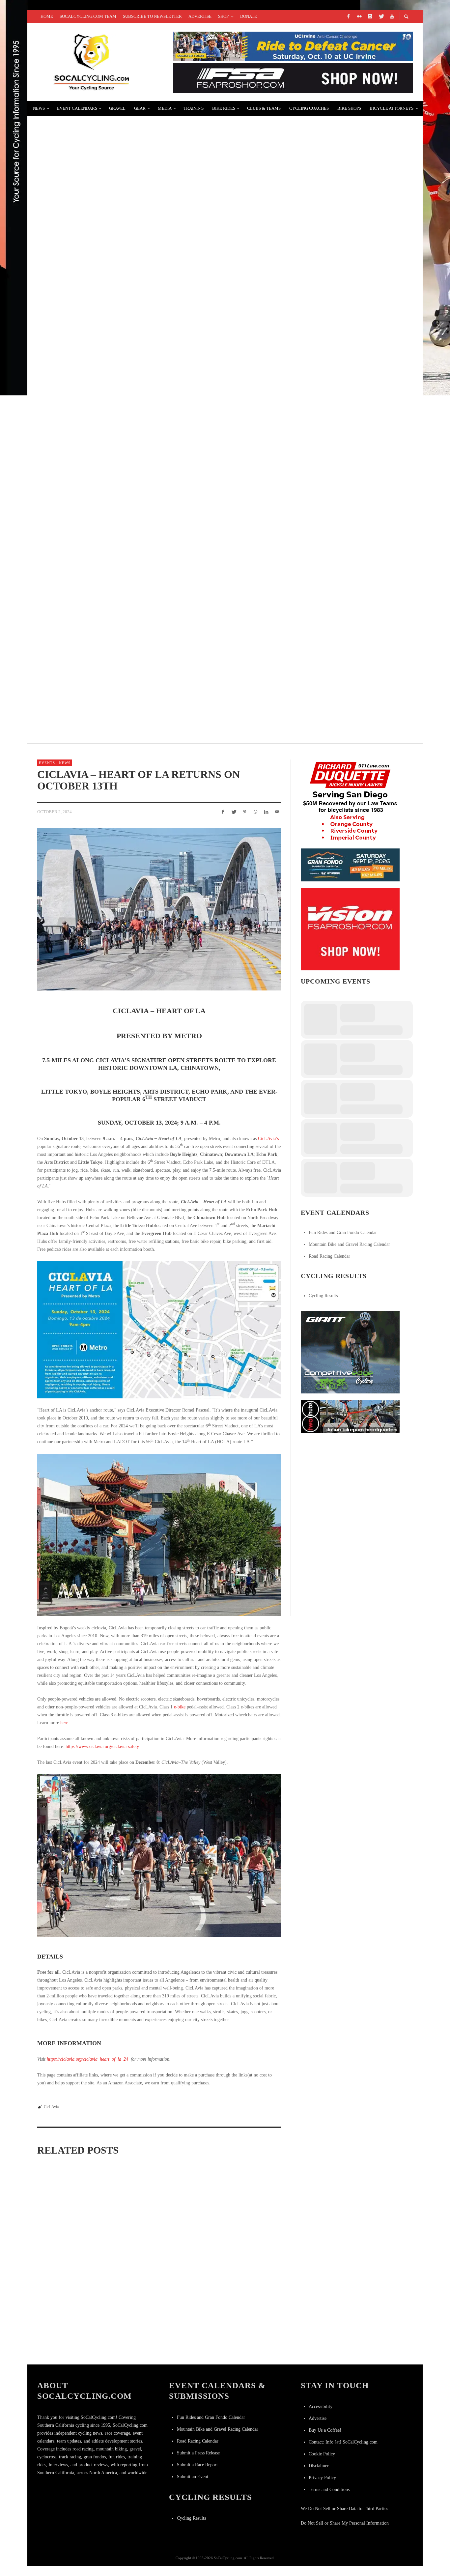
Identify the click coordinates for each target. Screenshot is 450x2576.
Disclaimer (319, 2466)
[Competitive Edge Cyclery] (350, 1352)
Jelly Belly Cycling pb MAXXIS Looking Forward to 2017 (124, 676)
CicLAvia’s (268, 1139)
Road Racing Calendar (329, 1256)
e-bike (180, 1707)
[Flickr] (359, 16)
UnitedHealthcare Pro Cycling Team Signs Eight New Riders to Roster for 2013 (161, 127)
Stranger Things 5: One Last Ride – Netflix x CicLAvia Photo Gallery (158, 2339)
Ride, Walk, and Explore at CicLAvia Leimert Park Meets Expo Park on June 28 (158, 2249)
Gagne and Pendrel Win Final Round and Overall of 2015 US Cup (135, 284)
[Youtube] (392, 16)
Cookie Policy (322, 2454)
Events (47, 763)
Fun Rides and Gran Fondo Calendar (343, 1232)
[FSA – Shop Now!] (293, 78)
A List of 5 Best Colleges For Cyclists (97, 519)
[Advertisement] (350, 1481)
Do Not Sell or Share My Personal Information (345, 2523)
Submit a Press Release (198, 2453)
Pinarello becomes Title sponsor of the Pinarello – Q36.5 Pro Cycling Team (156, 598)
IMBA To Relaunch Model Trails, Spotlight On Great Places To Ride (143, 362)
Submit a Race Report (197, 2465)
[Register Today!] (350, 864)
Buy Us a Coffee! (325, 2430)
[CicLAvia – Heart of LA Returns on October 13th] (159, 909)
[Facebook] (348, 16)
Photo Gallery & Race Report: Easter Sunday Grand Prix (127, 205)
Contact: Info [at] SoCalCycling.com (343, 2442)
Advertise (318, 2418)
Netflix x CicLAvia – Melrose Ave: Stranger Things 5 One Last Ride (242, 2351)
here (64, 1723)
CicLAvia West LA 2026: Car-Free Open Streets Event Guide (71, 2339)
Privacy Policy (322, 2478)
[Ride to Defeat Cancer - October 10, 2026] (293, 46)
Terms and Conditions (329, 2490)
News (65, 763)
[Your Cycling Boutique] (350, 1416)
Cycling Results (323, 1296)
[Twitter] (381, 16)
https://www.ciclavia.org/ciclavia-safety (102, 1746)
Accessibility (321, 2406)
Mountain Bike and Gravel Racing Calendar (349, 1244)
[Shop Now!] (350, 929)
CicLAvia (51, 2107)
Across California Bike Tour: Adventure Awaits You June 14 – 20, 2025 (142, 441)
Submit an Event (193, 2477)
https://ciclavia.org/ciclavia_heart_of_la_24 (87, 2059)
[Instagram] (370, 16)
